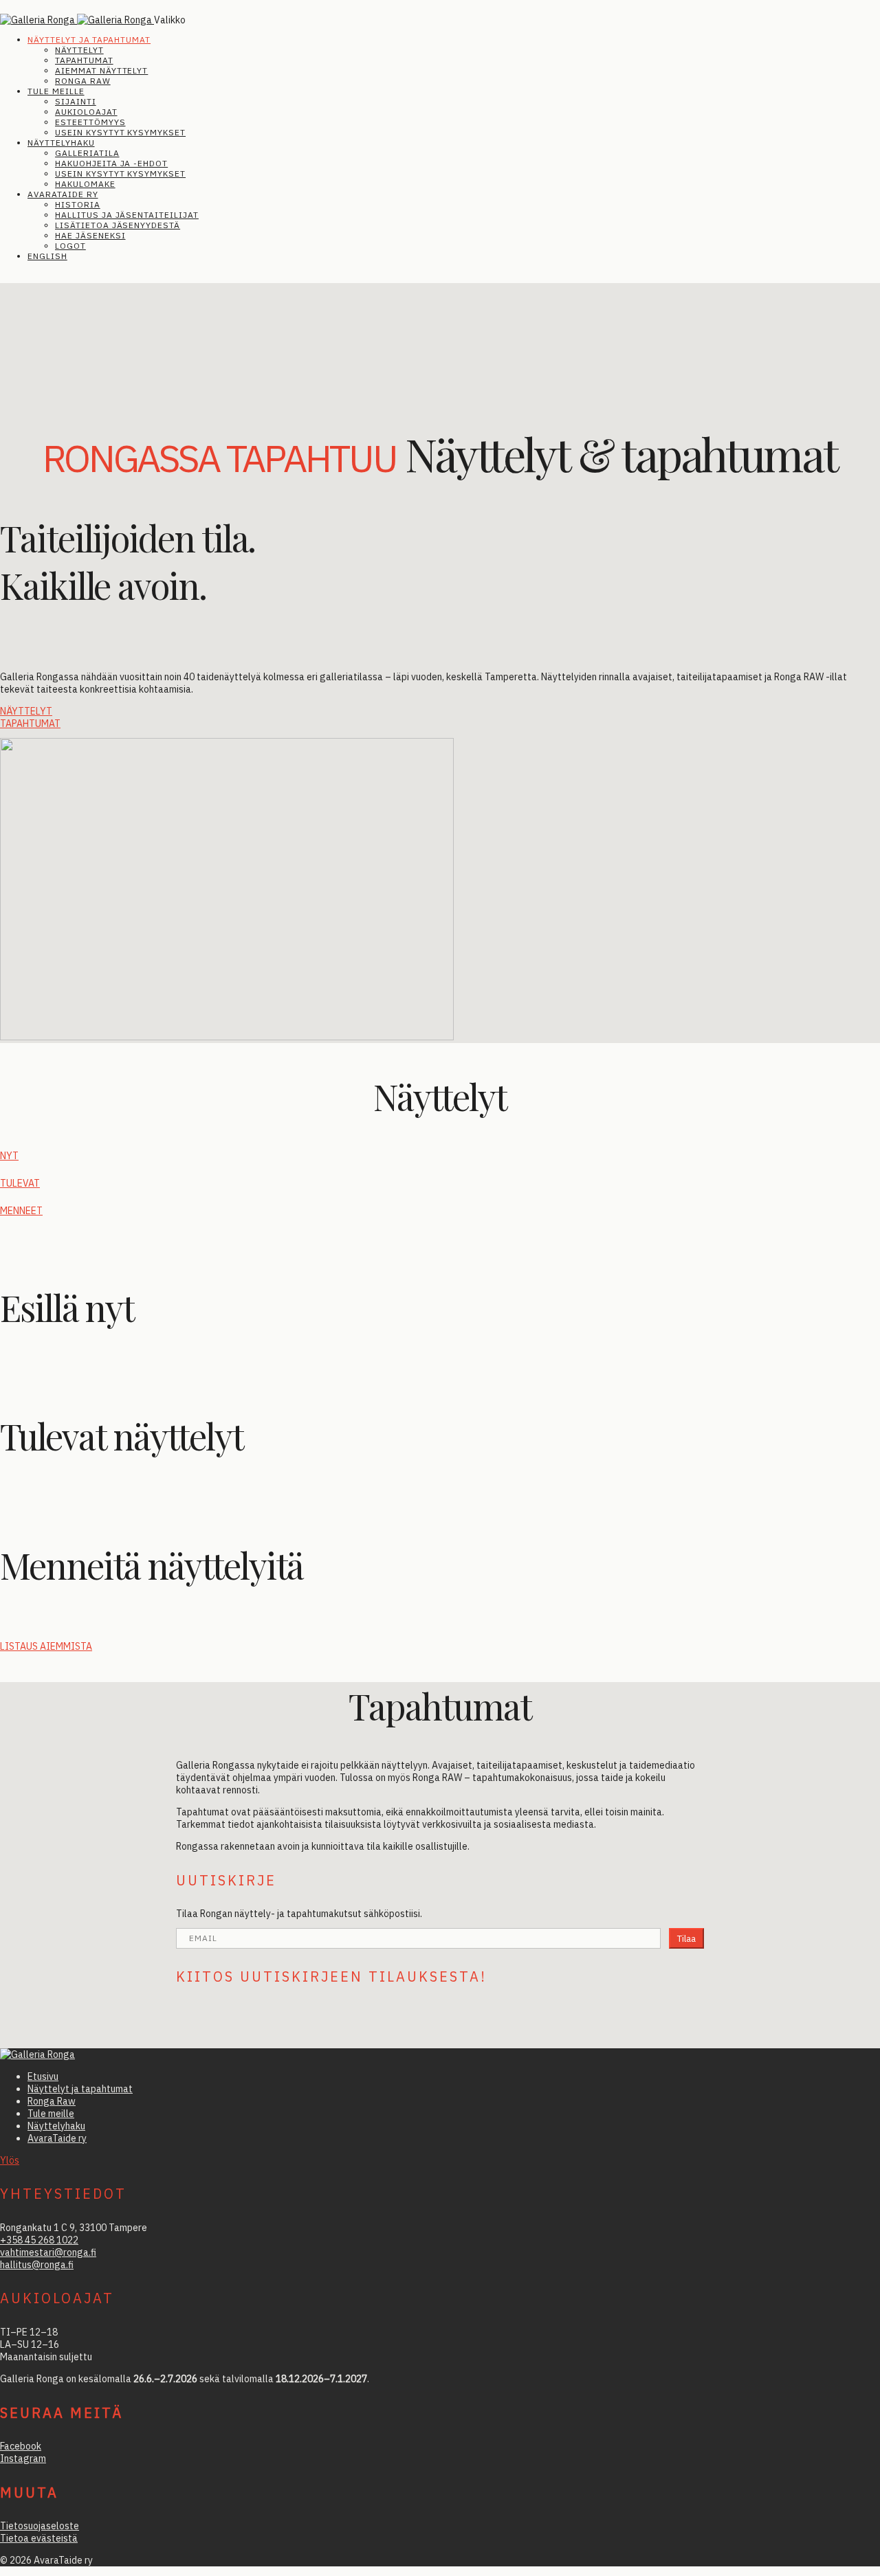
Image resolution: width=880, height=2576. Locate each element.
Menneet (21, 1211)
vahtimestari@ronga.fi (48, 2252)
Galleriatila (87, 153)
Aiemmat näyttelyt (101, 70)
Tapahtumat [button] (30, 724)
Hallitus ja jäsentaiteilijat (127, 215)
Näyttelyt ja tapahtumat (89, 40)
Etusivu (43, 2076)
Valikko (170, 20)
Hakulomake (85, 184)
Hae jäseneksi (90, 235)
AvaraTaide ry (63, 194)
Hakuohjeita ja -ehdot (111, 163)
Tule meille (56, 91)
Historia (78, 204)
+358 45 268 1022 (39, 2240)
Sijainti (76, 101)
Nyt (9, 1156)
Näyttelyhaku (61, 143)
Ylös (10, 2160)
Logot (70, 246)
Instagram (23, 2459)
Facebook (21, 2446)
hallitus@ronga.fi (37, 2265)
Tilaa (686, 1938)
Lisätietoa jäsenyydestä (118, 225)
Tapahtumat (84, 60)
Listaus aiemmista (46, 1646)
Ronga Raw (83, 81)
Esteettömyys (90, 122)
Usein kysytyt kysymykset (120, 132)
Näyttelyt (79, 50)
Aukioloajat (86, 112)
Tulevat (20, 1183)
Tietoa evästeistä (39, 2538)
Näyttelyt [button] (26, 711)
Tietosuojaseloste (40, 2526)
